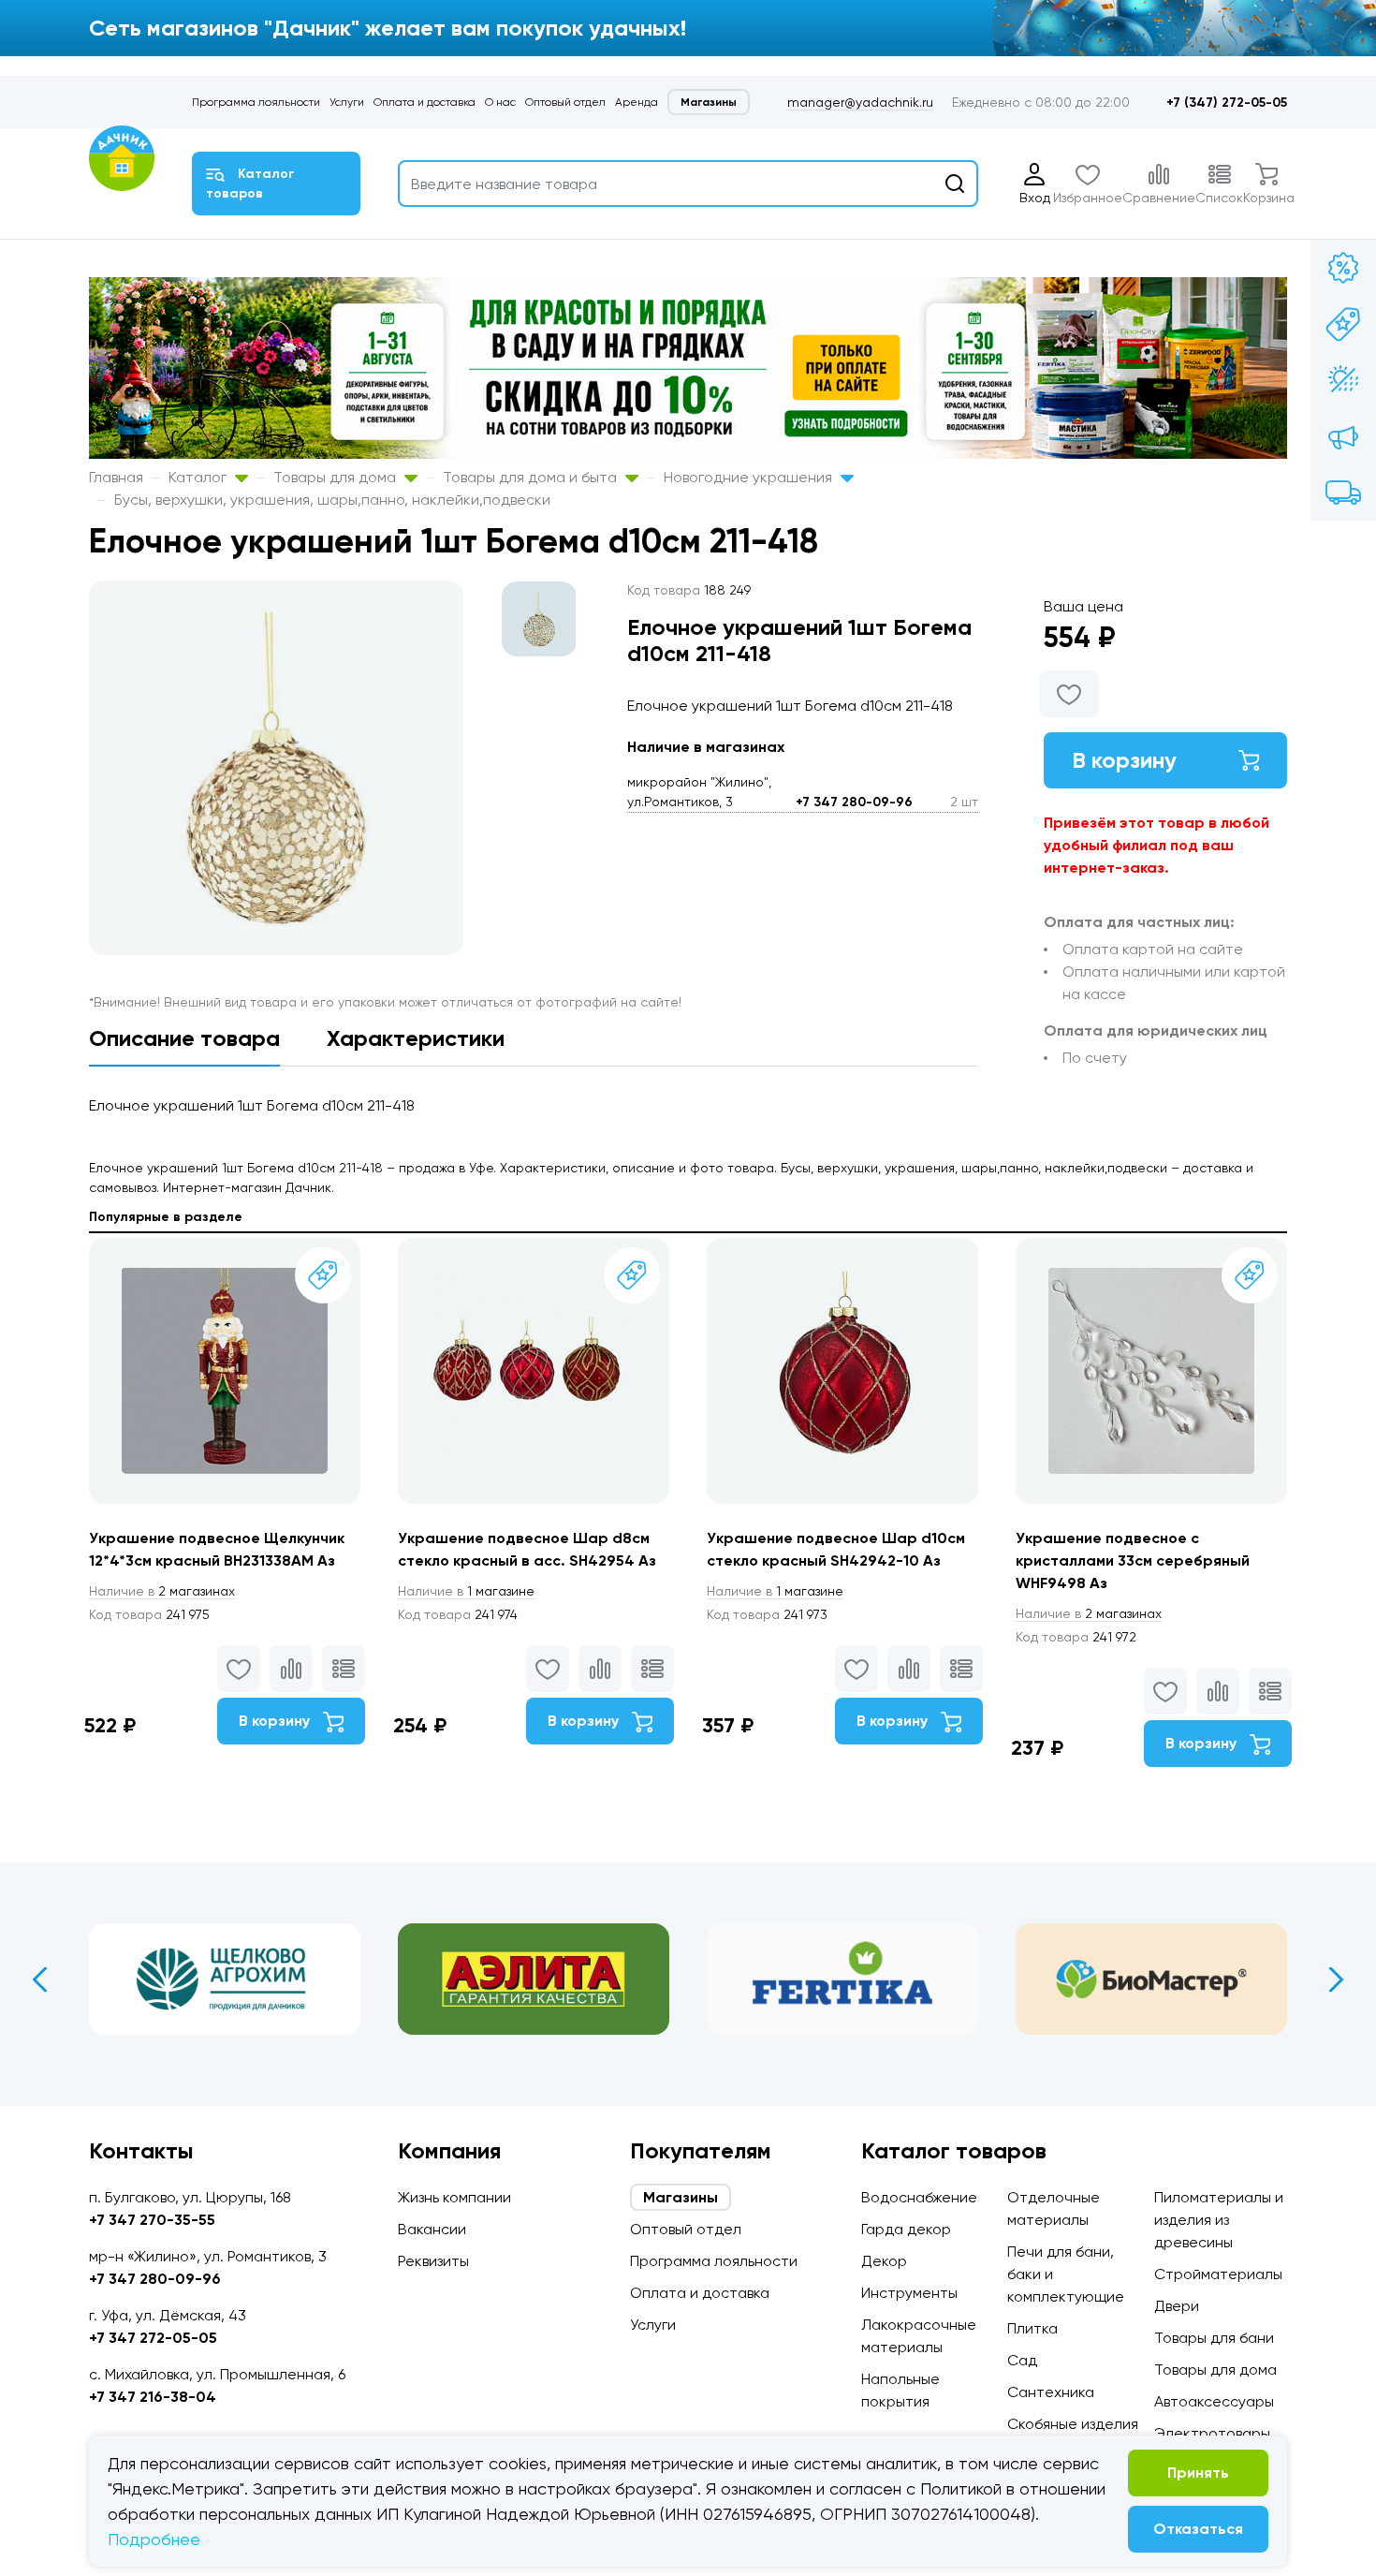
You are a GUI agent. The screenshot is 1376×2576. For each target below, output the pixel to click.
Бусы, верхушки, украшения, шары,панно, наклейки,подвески (332, 500)
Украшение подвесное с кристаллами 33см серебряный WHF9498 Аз (1133, 1560)
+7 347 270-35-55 (152, 2220)
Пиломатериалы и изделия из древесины (1219, 2220)
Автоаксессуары (1214, 2401)
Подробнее (154, 2539)
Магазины (709, 102)
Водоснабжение (919, 2197)
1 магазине (466, 1591)
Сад (1022, 2360)
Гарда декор (906, 2229)
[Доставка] (1343, 493)
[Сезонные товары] (1343, 380)
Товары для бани (1214, 2338)
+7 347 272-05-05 (153, 2338)
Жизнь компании (454, 2197)
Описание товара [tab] (184, 1038)
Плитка (1032, 2328)
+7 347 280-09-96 (854, 802)
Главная (116, 477)
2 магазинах (162, 1591)
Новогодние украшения (750, 477)
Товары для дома (337, 477)
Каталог (199, 477)
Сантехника (1051, 2392)
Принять (1198, 2473)
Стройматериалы (1218, 2274)
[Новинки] (1343, 324)
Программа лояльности (256, 102)
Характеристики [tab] (416, 1038)
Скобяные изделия (1073, 2424)
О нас (500, 102)
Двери (1177, 2306)
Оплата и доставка (425, 102)
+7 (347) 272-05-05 (1227, 103)
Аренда (637, 102)
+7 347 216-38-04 (153, 2397)
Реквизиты (433, 2261)
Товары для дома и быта (532, 477)
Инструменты (909, 2293)
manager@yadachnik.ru (860, 102)
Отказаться (1198, 2529)
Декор (884, 2261)
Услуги (347, 102)
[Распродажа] (1343, 436)
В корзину (1124, 760)
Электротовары (1212, 2433)
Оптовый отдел (565, 102)
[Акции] (1343, 268)
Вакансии (432, 2229)
